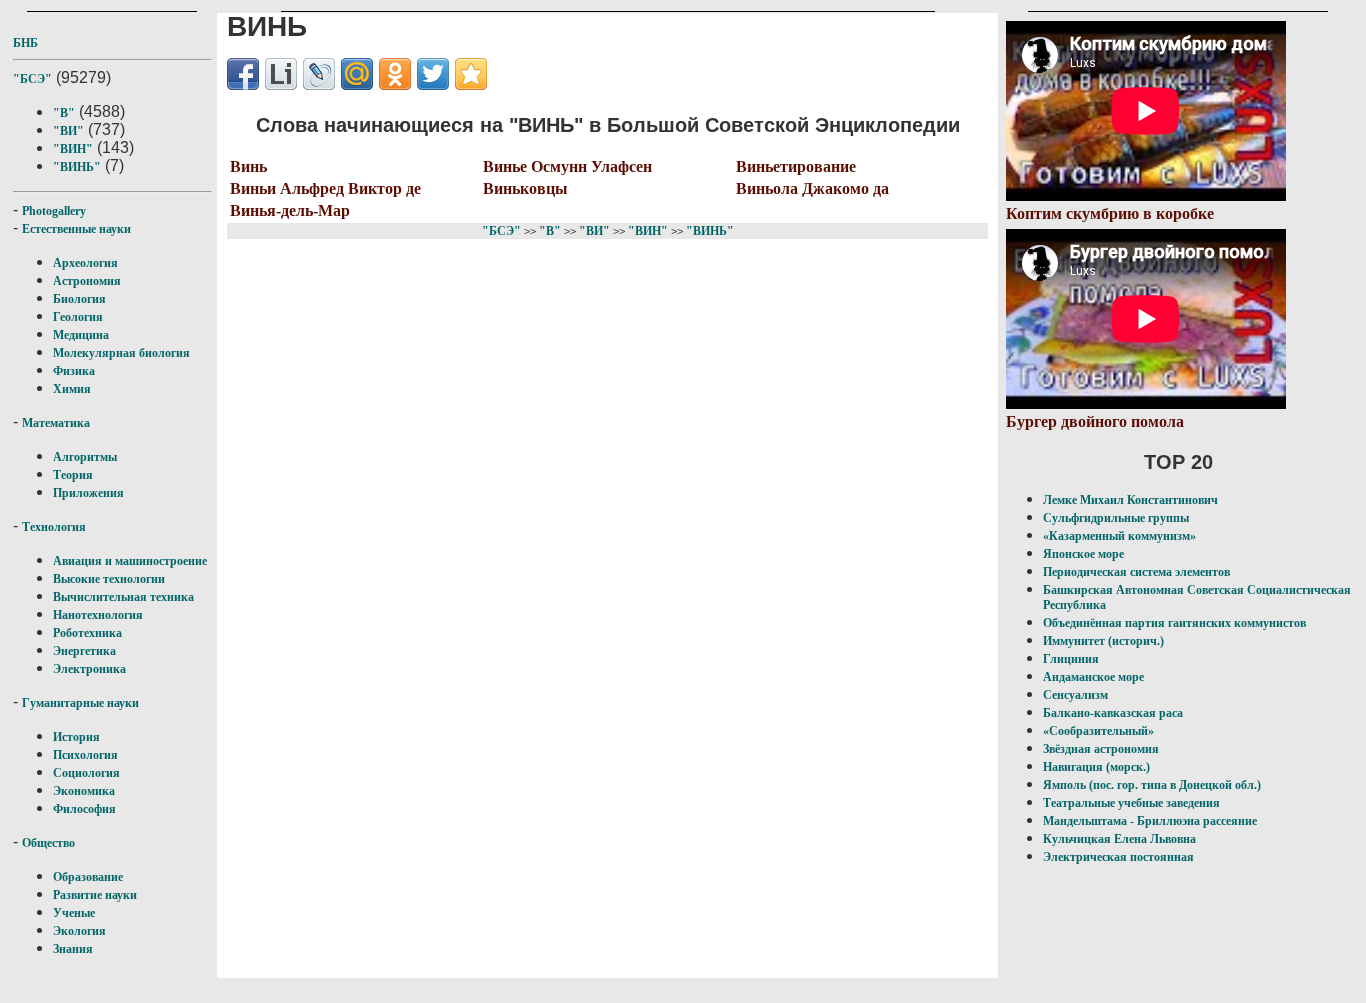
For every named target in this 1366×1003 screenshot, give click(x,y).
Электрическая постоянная (1118, 857)
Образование (88, 877)
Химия (72, 389)
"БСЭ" (32, 79)
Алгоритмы (85, 457)
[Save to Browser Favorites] (471, 74)
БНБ (25, 43)
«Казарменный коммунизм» (1119, 536)
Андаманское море (1093, 677)
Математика (56, 423)
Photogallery (54, 211)
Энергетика (84, 651)
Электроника (89, 669)
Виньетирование (796, 166)
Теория (73, 475)
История (76, 737)
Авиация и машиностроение (130, 561)
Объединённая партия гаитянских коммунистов (1174, 623)
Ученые (74, 913)
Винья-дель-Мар (290, 210)
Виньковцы (525, 188)
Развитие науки (95, 895)
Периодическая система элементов (1136, 572)
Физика (74, 371)
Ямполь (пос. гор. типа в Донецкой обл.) (1152, 785)
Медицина (81, 335)
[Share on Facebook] (243, 74)
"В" (64, 113)
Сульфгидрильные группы (1116, 518)
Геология (78, 317)
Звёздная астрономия (1101, 749)
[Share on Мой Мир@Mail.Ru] (357, 74)
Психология (85, 755)
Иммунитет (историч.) (1103, 641)
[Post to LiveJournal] (319, 74)
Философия (84, 809)
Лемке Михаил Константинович (1130, 500)
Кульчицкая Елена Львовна (1119, 839)
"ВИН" (73, 149)
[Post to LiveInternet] (281, 74)
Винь (248, 166)
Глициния (1071, 659)
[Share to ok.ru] (395, 74)
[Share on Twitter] (433, 74)
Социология (86, 773)
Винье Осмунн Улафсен (567, 166)
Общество (48, 843)
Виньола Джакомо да (812, 188)
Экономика (84, 791)
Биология (79, 299)
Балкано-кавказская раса (1113, 713)
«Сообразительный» (1098, 731)
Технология (54, 527)
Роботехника (87, 633)
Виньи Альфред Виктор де (325, 188)
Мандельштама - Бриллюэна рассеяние (1150, 821)
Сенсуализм (1075, 695)
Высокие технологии (109, 579)
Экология (79, 931)
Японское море (1083, 554)
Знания (73, 949)
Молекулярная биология (121, 353)
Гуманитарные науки (80, 703)
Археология (85, 263)
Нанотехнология (98, 615)
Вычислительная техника (123, 597)
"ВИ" (68, 131)
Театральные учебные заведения (1131, 803)
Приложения (88, 493)
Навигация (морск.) (1096, 767)
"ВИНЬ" (77, 167)
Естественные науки (76, 229)
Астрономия (87, 281)
